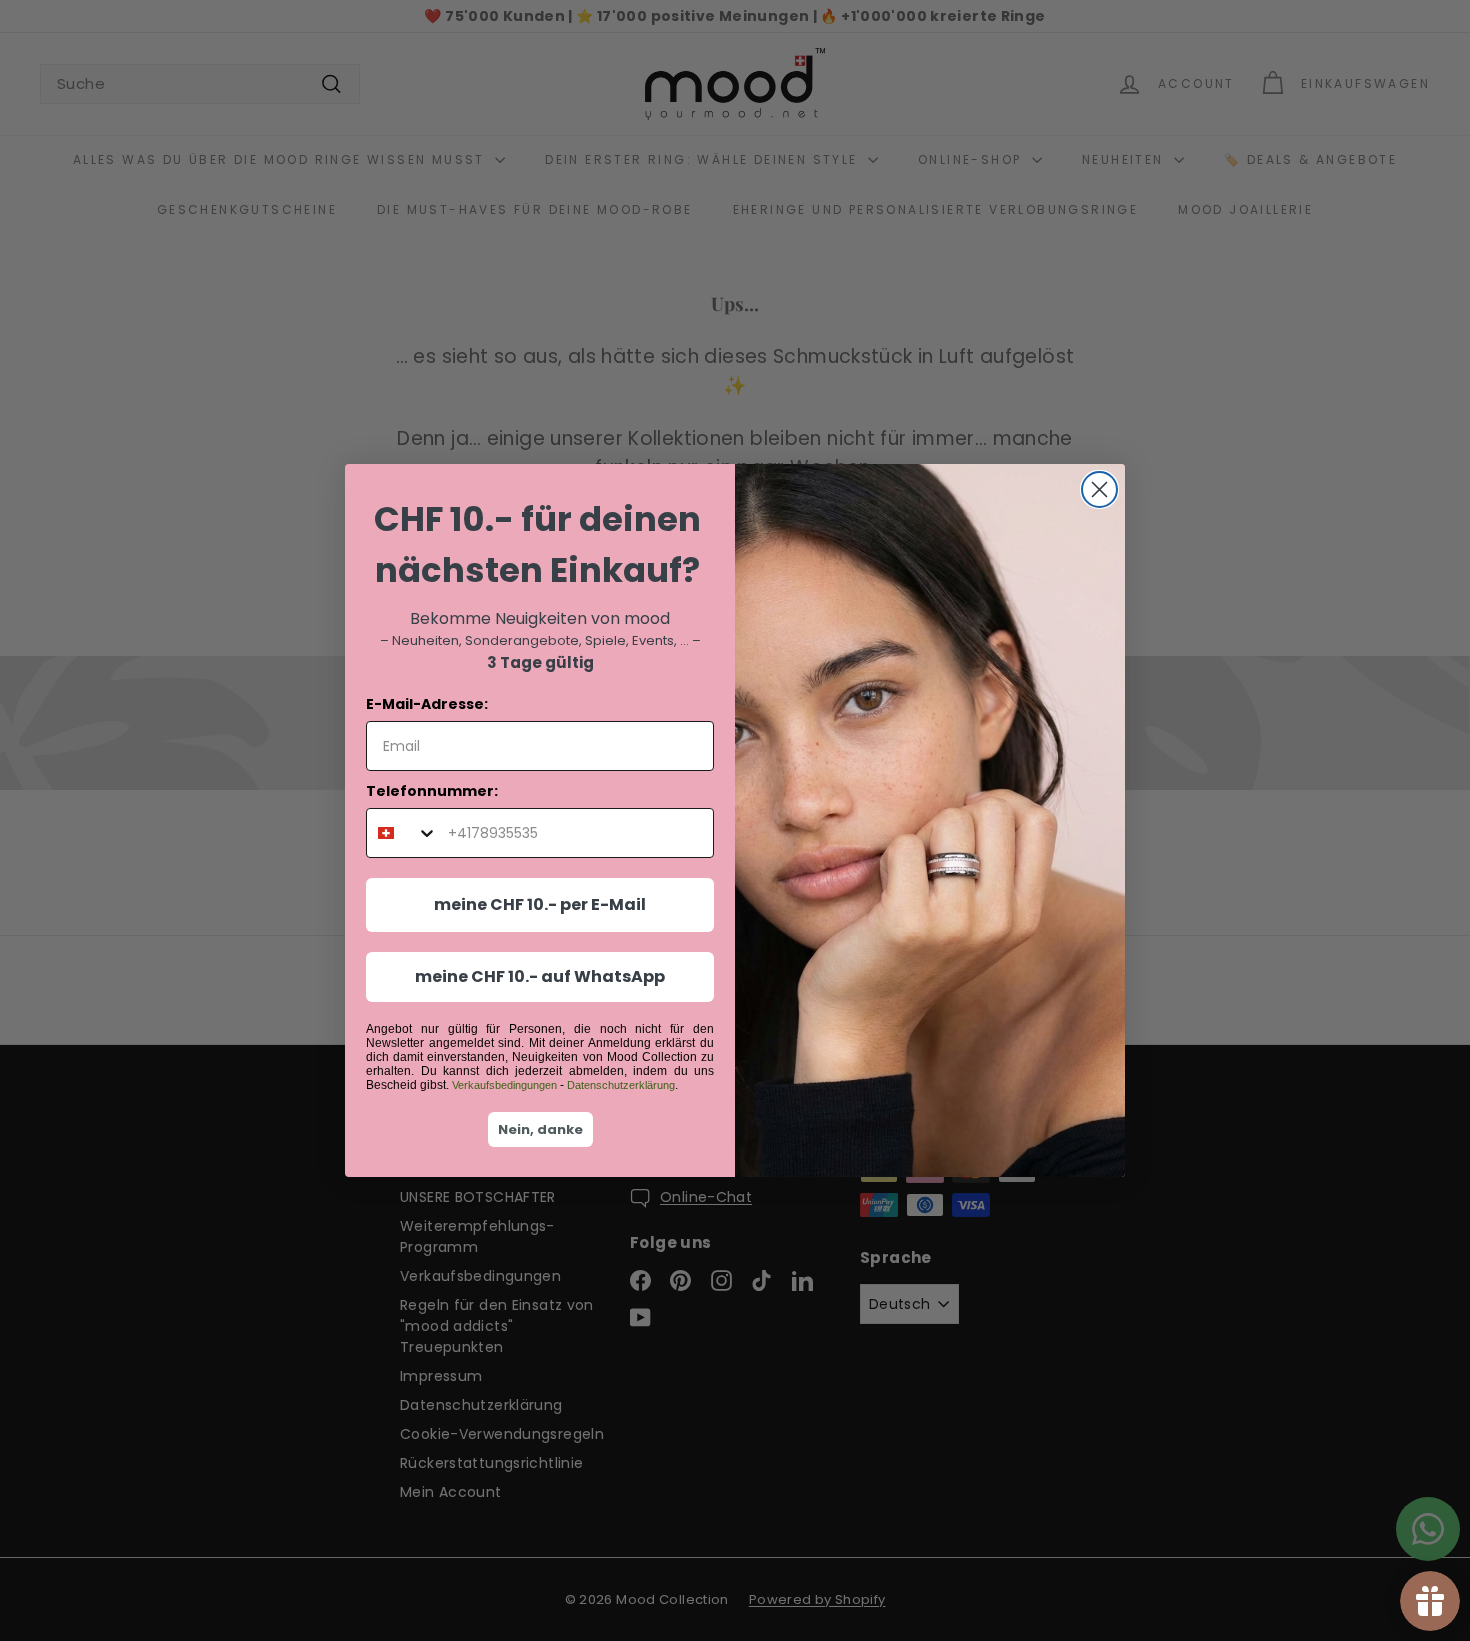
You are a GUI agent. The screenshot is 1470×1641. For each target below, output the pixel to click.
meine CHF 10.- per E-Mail (540, 904)
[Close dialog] (1099, 489)
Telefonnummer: (432, 791)
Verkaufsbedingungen (504, 1085)
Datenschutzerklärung (621, 1085)
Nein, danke (540, 1129)
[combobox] (402, 833)
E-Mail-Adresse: (427, 704)
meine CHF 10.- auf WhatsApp (540, 976)
